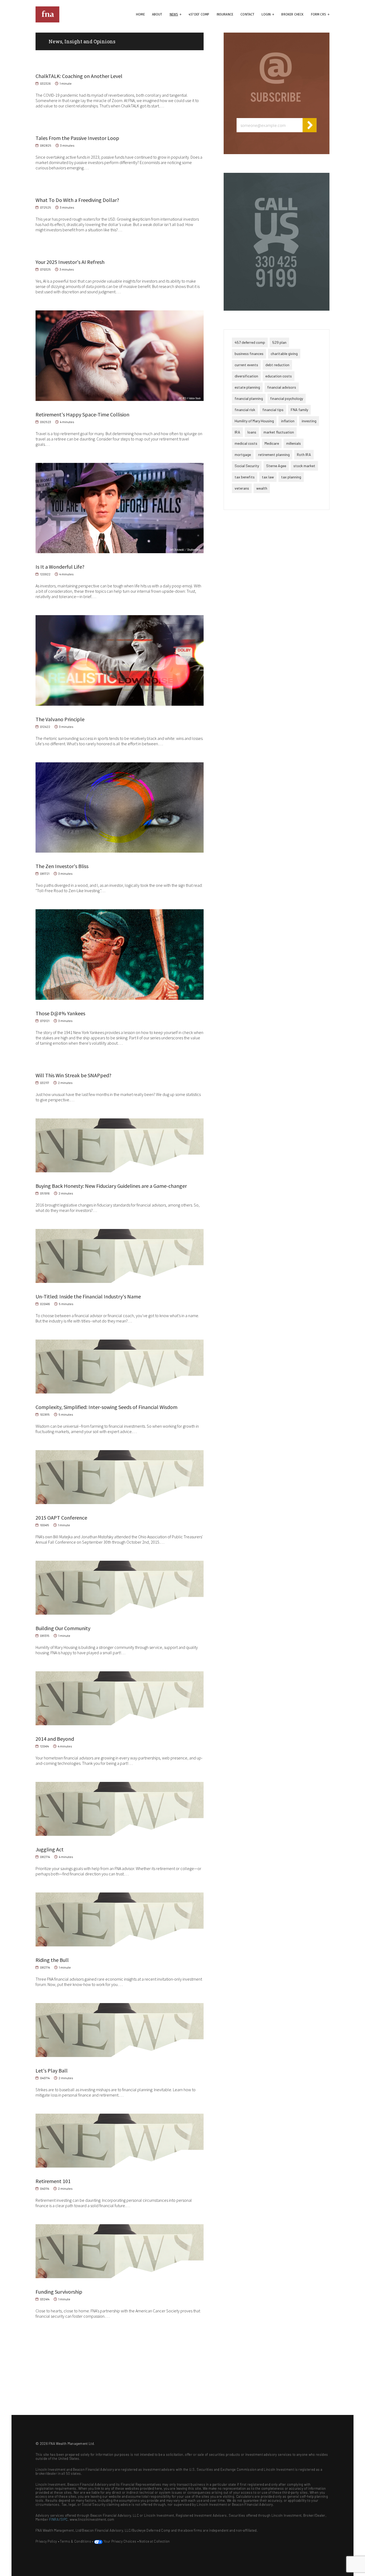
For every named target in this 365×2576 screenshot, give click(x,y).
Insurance (225, 14)
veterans (242, 488)
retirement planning (274, 454)
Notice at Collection (154, 2541)
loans (252, 432)
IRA (237, 432)
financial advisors (282, 387)
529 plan (279, 342)
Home (140, 14)
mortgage (243, 454)
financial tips (273, 410)
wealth (262, 488)
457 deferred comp (250, 342)
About (157, 14)
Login (266, 14)
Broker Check (292, 14)
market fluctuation (279, 432)
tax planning (291, 477)
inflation (288, 421)
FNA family (299, 410)
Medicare (272, 443)
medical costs (246, 443)
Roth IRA (304, 454)
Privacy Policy (46, 2541)
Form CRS (319, 14)
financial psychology (287, 398)
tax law (268, 477)
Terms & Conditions (75, 2541)
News (174, 14)
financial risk (245, 410)
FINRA (54, 2519)
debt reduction (277, 365)
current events (246, 365)
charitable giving (284, 354)
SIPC (64, 2519)
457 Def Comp (199, 14)
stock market (304, 466)
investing (309, 421)
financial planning (249, 398)
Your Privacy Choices (120, 2541)
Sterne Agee (276, 466)
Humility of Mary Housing (254, 421)
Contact (247, 14)
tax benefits (245, 477)
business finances (249, 354)
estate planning (247, 387)
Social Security (247, 466)
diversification (246, 376)
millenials (294, 443)
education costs (279, 376)
